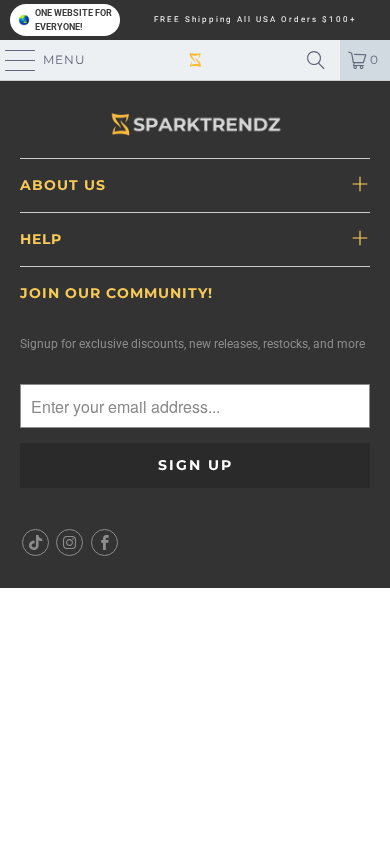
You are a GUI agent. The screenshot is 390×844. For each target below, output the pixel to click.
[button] (65, 20)
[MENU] (11, 60)
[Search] (316, 60)
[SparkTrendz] (195, 60)
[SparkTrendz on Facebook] (104, 542)
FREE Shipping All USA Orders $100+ (255, 20)
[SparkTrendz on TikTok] (36, 542)
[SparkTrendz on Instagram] (70, 542)
